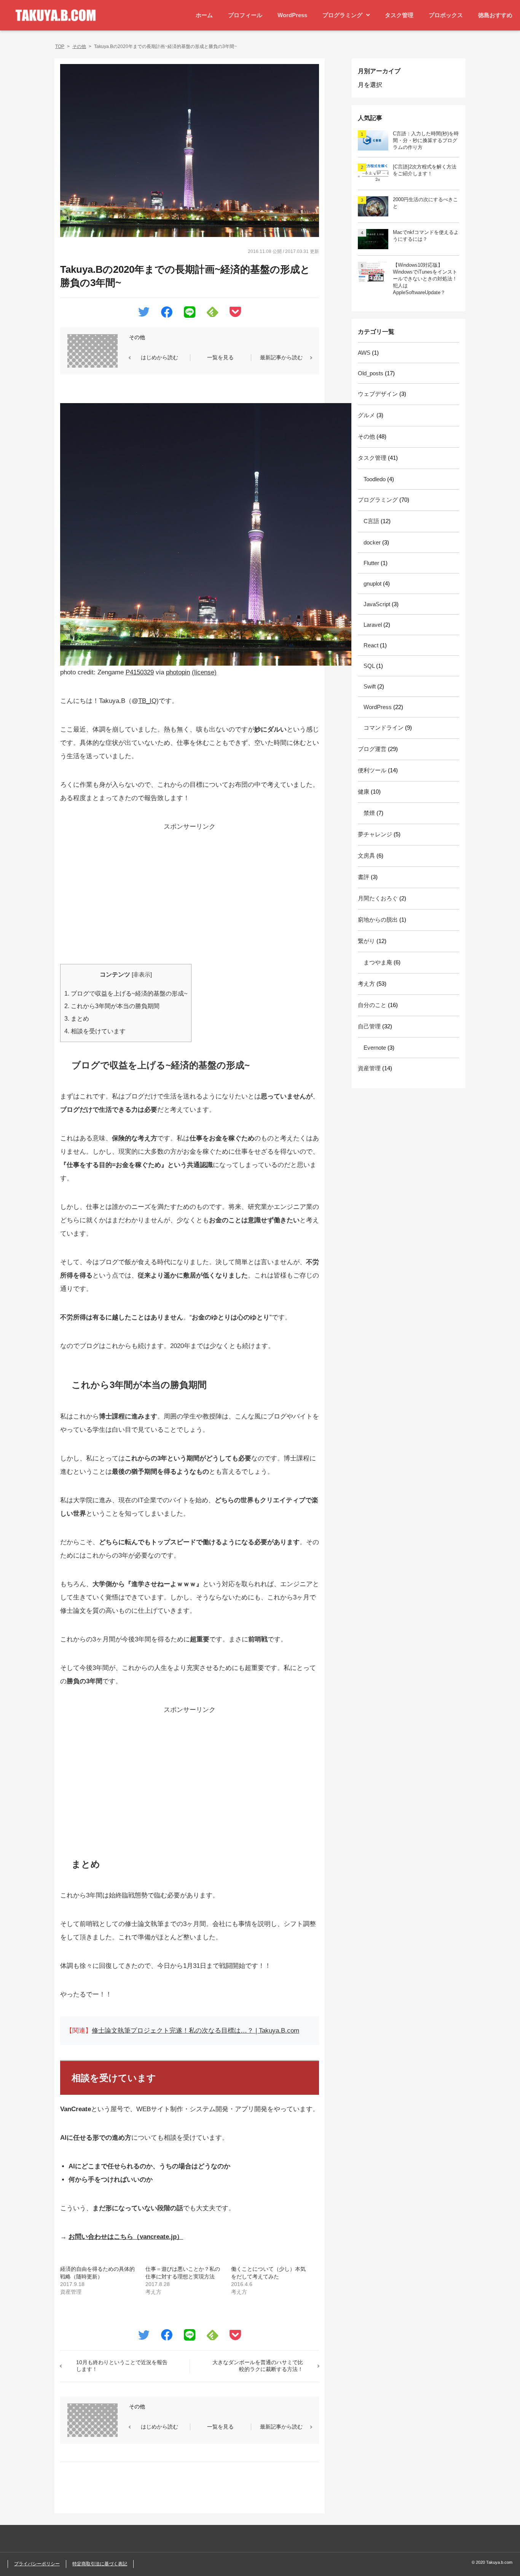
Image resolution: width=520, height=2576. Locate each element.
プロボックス (446, 15)
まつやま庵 (378, 962)
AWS (364, 353)
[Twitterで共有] (144, 313)
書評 (364, 877)
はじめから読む (160, 357)
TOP (60, 46)
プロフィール (245, 15)
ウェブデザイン (378, 394)
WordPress (292, 15)
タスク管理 (399, 15)
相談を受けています (95, 1031)
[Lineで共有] (190, 314)
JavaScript (377, 604)
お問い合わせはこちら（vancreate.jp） (126, 2237)
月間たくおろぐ (378, 898)
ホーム (204, 15)
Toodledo (375, 479)
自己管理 (369, 1026)
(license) (204, 672)
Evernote (375, 1048)
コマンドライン (384, 728)
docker (372, 542)
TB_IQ (147, 701)
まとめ (77, 1018)
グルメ (366, 415)
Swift (370, 686)
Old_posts (371, 373)
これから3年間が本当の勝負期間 (112, 1006)
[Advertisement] (190, 887)
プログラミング (342, 15)
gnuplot (372, 584)
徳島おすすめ (495, 15)
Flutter (371, 563)
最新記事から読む (281, 357)
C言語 (371, 521)
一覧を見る (220, 357)
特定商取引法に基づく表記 (100, 2564)
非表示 (142, 975)
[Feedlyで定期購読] (212, 313)
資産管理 (369, 1068)
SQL (369, 666)
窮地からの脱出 (378, 920)
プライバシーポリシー (37, 2564)
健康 (364, 792)
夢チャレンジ (375, 834)
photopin (178, 672)
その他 (79, 46)
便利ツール (372, 770)
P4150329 (140, 672)
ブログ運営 (372, 749)
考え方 (366, 984)
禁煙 (369, 813)
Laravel (373, 625)
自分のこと (372, 1005)
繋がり (366, 941)
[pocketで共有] (235, 313)
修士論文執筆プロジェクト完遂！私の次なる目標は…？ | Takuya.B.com (195, 2031)
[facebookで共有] (167, 314)
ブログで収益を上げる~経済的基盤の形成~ (126, 993)
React (371, 645)
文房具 (366, 856)
